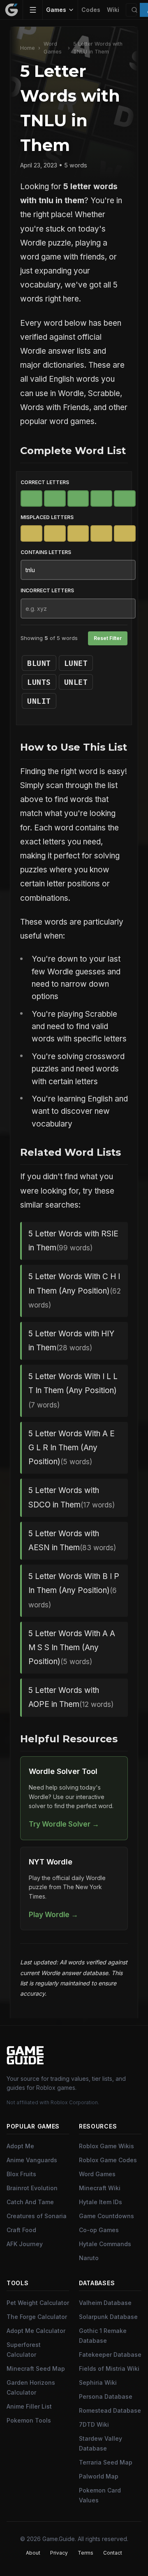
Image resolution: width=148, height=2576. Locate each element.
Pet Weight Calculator (38, 2303)
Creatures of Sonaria (37, 2216)
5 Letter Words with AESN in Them (72, 1541)
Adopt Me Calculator (36, 2331)
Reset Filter (108, 638)
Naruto (89, 2258)
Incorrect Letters (47, 590)
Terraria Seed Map (106, 2462)
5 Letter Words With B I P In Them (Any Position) (74, 1590)
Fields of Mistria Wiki (109, 2368)
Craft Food (21, 2230)
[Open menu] (33, 10)
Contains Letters (46, 552)
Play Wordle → (53, 1914)
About (33, 2553)
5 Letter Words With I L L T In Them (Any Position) (73, 1390)
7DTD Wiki (94, 2424)
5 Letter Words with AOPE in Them (71, 1697)
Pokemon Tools (29, 2420)
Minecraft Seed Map (36, 2368)
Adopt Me (20, 2146)
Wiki (113, 10)
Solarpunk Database (108, 2317)
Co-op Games (99, 2230)
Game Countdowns (106, 2216)
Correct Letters (45, 482)
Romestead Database (110, 2410)
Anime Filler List (29, 2406)
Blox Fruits (21, 2174)
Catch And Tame (30, 2202)
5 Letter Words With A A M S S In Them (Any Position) (72, 1647)
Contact (113, 2553)
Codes (91, 10)
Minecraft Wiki (100, 2188)
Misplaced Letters (47, 517)
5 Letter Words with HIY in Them (71, 1341)
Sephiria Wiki (98, 2382)
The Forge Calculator (37, 2317)
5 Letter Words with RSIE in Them (73, 1241)
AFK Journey (25, 2244)
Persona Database (106, 2396)
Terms (86, 2553)
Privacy (59, 2553)
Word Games (53, 48)
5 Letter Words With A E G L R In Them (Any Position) (72, 1448)
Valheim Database (105, 2303)
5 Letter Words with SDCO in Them (72, 1497)
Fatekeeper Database (110, 2355)
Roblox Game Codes (108, 2160)
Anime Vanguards (32, 2160)
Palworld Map (99, 2476)
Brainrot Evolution (32, 2188)
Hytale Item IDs (101, 2202)
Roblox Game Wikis (106, 2146)
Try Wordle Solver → (64, 1824)
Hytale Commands (105, 2244)
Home (28, 48)
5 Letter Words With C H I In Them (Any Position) (75, 1290)
